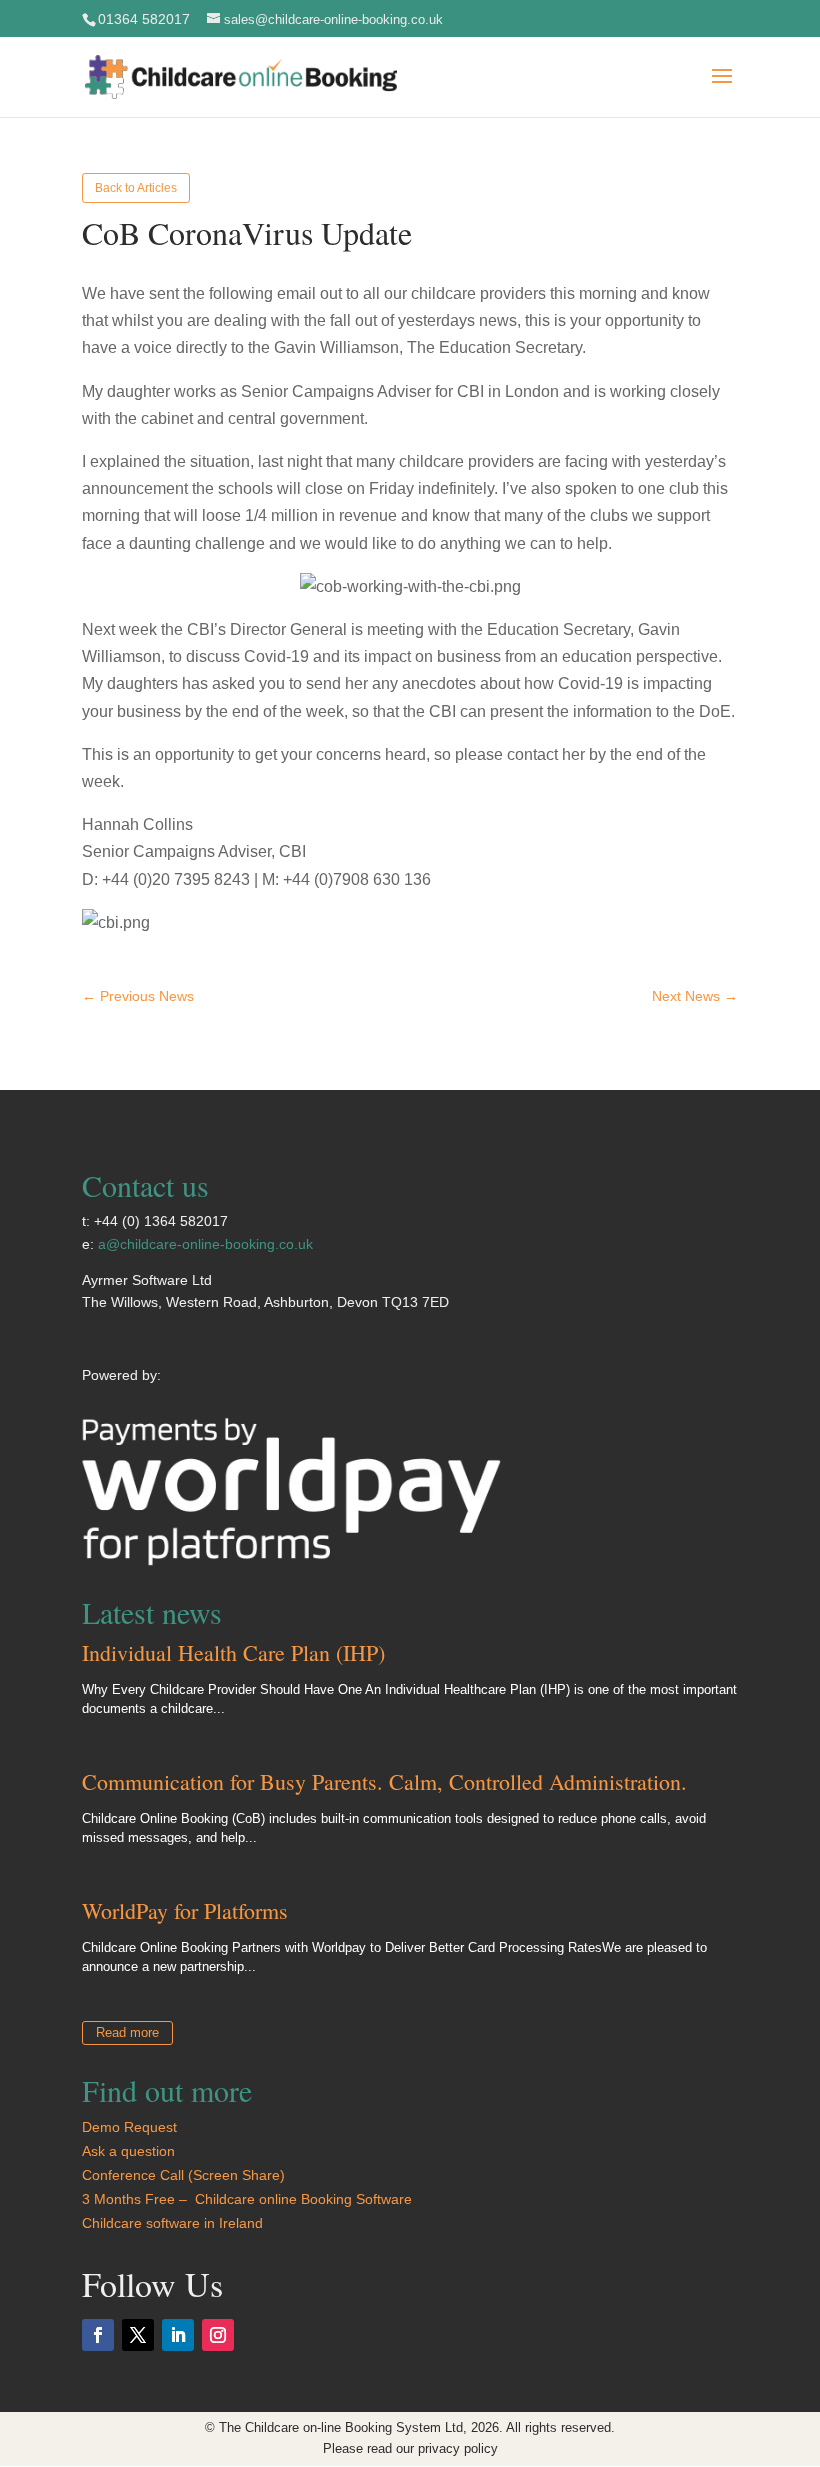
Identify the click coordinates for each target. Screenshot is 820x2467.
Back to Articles (136, 188)
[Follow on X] (138, 2335)
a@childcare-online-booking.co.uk (205, 1244)
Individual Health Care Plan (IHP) (233, 1652)
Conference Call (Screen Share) (183, 2175)
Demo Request (129, 2127)
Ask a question (128, 2151)
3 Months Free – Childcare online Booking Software (249, 2199)
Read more (127, 2032)
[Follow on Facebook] (98, 2335)
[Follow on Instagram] (218, 2335)
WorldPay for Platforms (185, 1910)
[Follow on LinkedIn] (178, 2335)
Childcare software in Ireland (172, 2223)
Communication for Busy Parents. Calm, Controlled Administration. (384, 1781)
